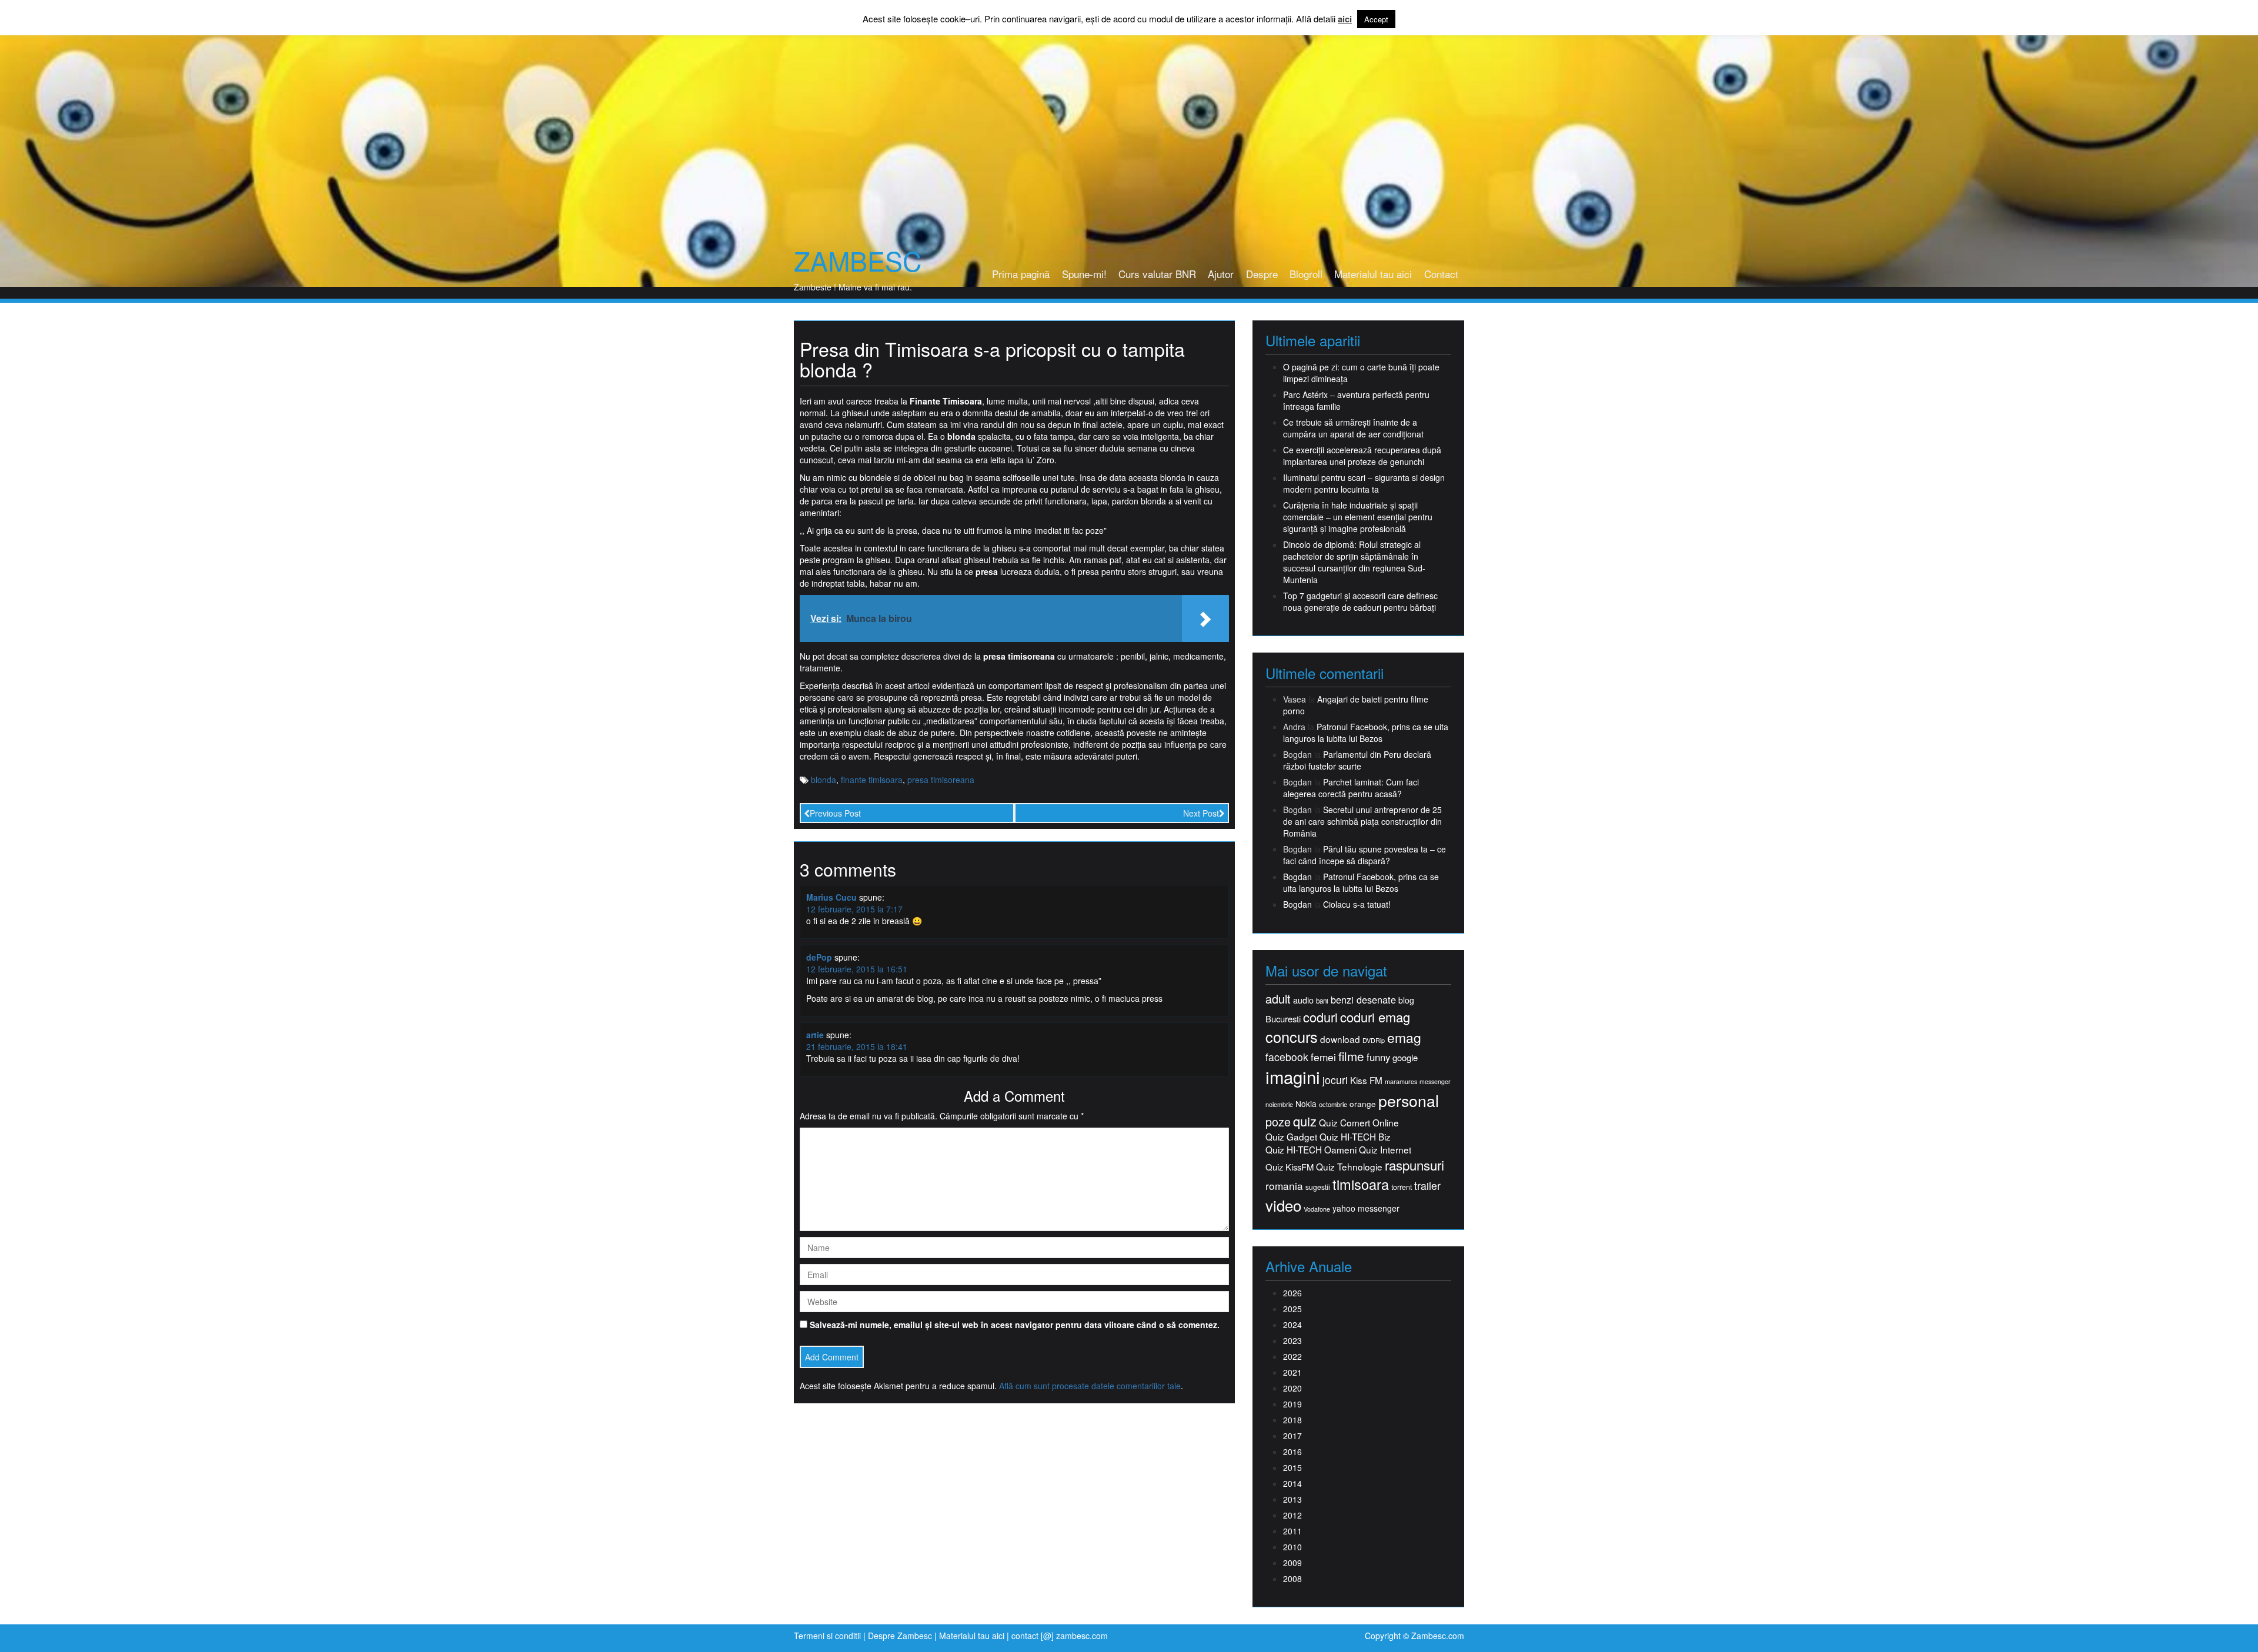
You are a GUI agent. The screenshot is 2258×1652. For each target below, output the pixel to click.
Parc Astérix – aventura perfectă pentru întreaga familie (1356, 400)
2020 (1292, 1388)
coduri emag (1375, 1017)
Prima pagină (1021, 274)
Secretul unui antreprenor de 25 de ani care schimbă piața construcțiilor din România (1362, 821)
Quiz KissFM (1290, 1167)
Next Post (1201, 813)
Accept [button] (1376, 19)
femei (1323, 1057)
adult (1278, 999)
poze (1278, 1122)
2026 (1292, 1293)
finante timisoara (872, 780)
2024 (1292, 1325)
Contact (1441, 274)
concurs (1292, 1036)
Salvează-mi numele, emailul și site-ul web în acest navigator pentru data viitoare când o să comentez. (1015, 1325)
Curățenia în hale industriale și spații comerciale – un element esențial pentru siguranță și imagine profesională (1358, 517)
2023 (1292, 1340)
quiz (1305, 1121)
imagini (1293, 1077)
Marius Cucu (831, 897)
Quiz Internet (1385, 1150)
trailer (1427, 1186)
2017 (1292, 1436)
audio (1303, 1000)
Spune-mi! (1084, 274)
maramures (1401, 1081)
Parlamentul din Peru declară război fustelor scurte (1357, 760)
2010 (1292, 1547)
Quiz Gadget (1291, 1137)
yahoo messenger (1366, 1208)
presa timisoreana (941, 780)
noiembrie (1279, 1104)
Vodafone (1317, 1209)
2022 (1292, 1356)
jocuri (1335, 1080)
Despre (1262, 274)
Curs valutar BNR (1157, 274)
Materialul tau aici (1373, 274)
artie (815, 1035)
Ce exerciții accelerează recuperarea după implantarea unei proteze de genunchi (1362, 456)
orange (1363, 1104)
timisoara (1361, 1184)
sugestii (1318, 1187)
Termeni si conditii (827, 1636)
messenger (1435, 1081)
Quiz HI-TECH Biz (1355, 1137)
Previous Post (835, 813)
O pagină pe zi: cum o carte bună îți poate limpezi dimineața (1361, 373)
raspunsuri (1414, 1165)
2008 (1292, 1579)
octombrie (1333, 1104)
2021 (1292, 1372)
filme (1351, 1056)
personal (1409, 1101)
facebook (1287, 1057)
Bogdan (1297, 877)
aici (1345, 19)
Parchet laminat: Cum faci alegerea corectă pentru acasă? (1351, 788)
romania (1284, 1186)
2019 (1292, 1404)
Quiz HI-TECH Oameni (1311, 1150)
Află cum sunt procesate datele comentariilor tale (1090, 1386)
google (1405, 1057)
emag (1404, 1038)
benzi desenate (1363, 1000)
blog (1406, 1000)
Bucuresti (1283, 1019)
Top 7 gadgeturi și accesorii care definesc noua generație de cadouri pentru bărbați (1360, 601)
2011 (1292, 1531)
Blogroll (1306, 274)
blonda (824, 780)
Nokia (1306, 1104)
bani (1322, 1001)
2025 (1292, 1309)
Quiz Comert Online (1359, 1123)
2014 (1292, 1483)
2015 (1292, 1467)
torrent (1402, 1187)
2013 (1292, 1499)
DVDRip (1374, 1040)
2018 (1292, 1420)
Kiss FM (1366, 1080)
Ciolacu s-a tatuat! (1357, 904)
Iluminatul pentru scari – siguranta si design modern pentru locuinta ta (1364, 483)
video (1283, 1205)
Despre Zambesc (900, 1636)
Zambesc (858, 260)
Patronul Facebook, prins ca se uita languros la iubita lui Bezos (1366, 733)
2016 (1292, 1452)
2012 (1292, 1515)
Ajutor (1221, 274)
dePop (819, 957)
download (1340, 1039)
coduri (1320, 1017)
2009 (1292, 1563)
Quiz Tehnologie (1349, 1167)
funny (1378, 1057)
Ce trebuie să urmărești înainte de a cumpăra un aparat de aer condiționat (1353, 428)
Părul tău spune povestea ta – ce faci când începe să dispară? (1365, 855)
